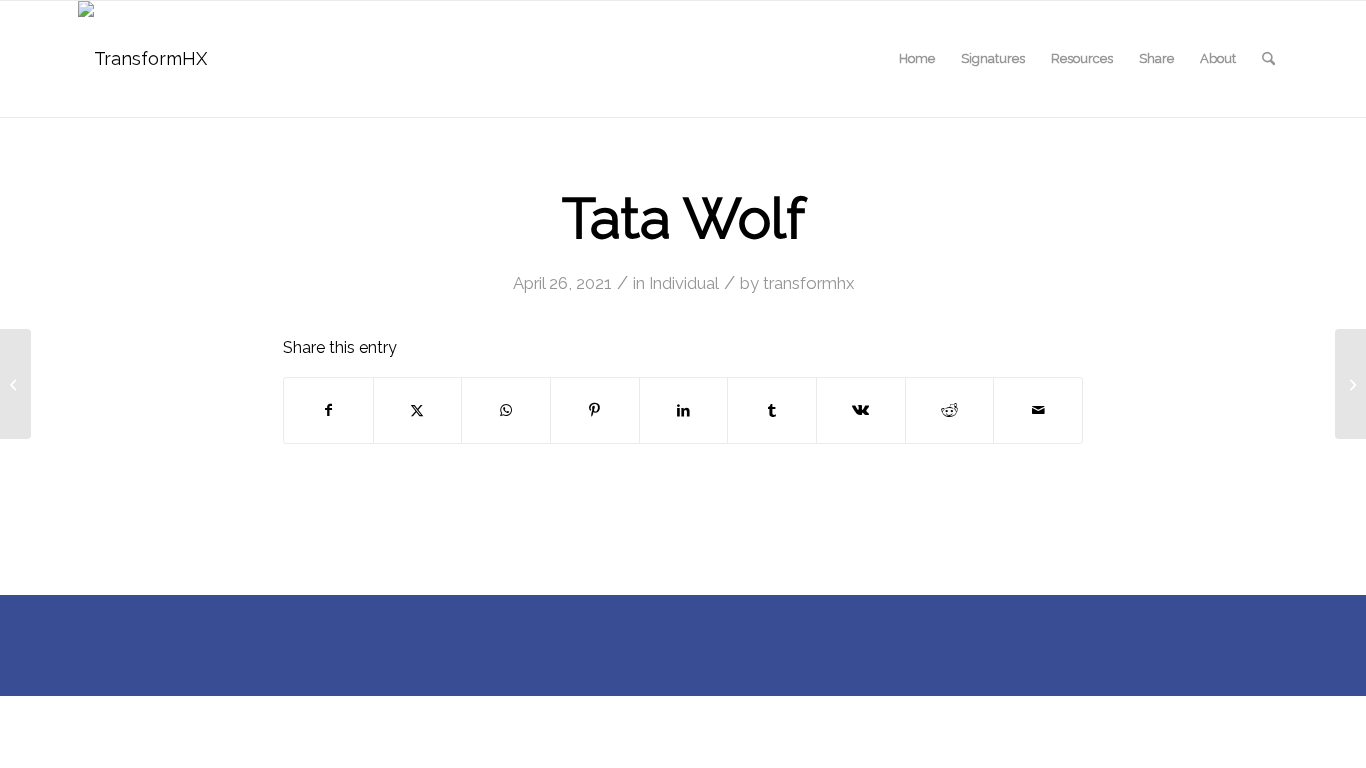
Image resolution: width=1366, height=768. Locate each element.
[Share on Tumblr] (772, 410)
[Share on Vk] (861, 410)
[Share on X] (418, 410)
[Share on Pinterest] (595, 410)
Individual (684, 283)
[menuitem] (917, 59)
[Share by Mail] (1038, 410)
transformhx (808, 283)
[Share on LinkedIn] (684, 410)
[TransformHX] (142, 59)
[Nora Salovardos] (15, 384)
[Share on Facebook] (328, 410)
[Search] (1268, 59)
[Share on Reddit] (950, 410)
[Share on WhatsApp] (506, 410)
